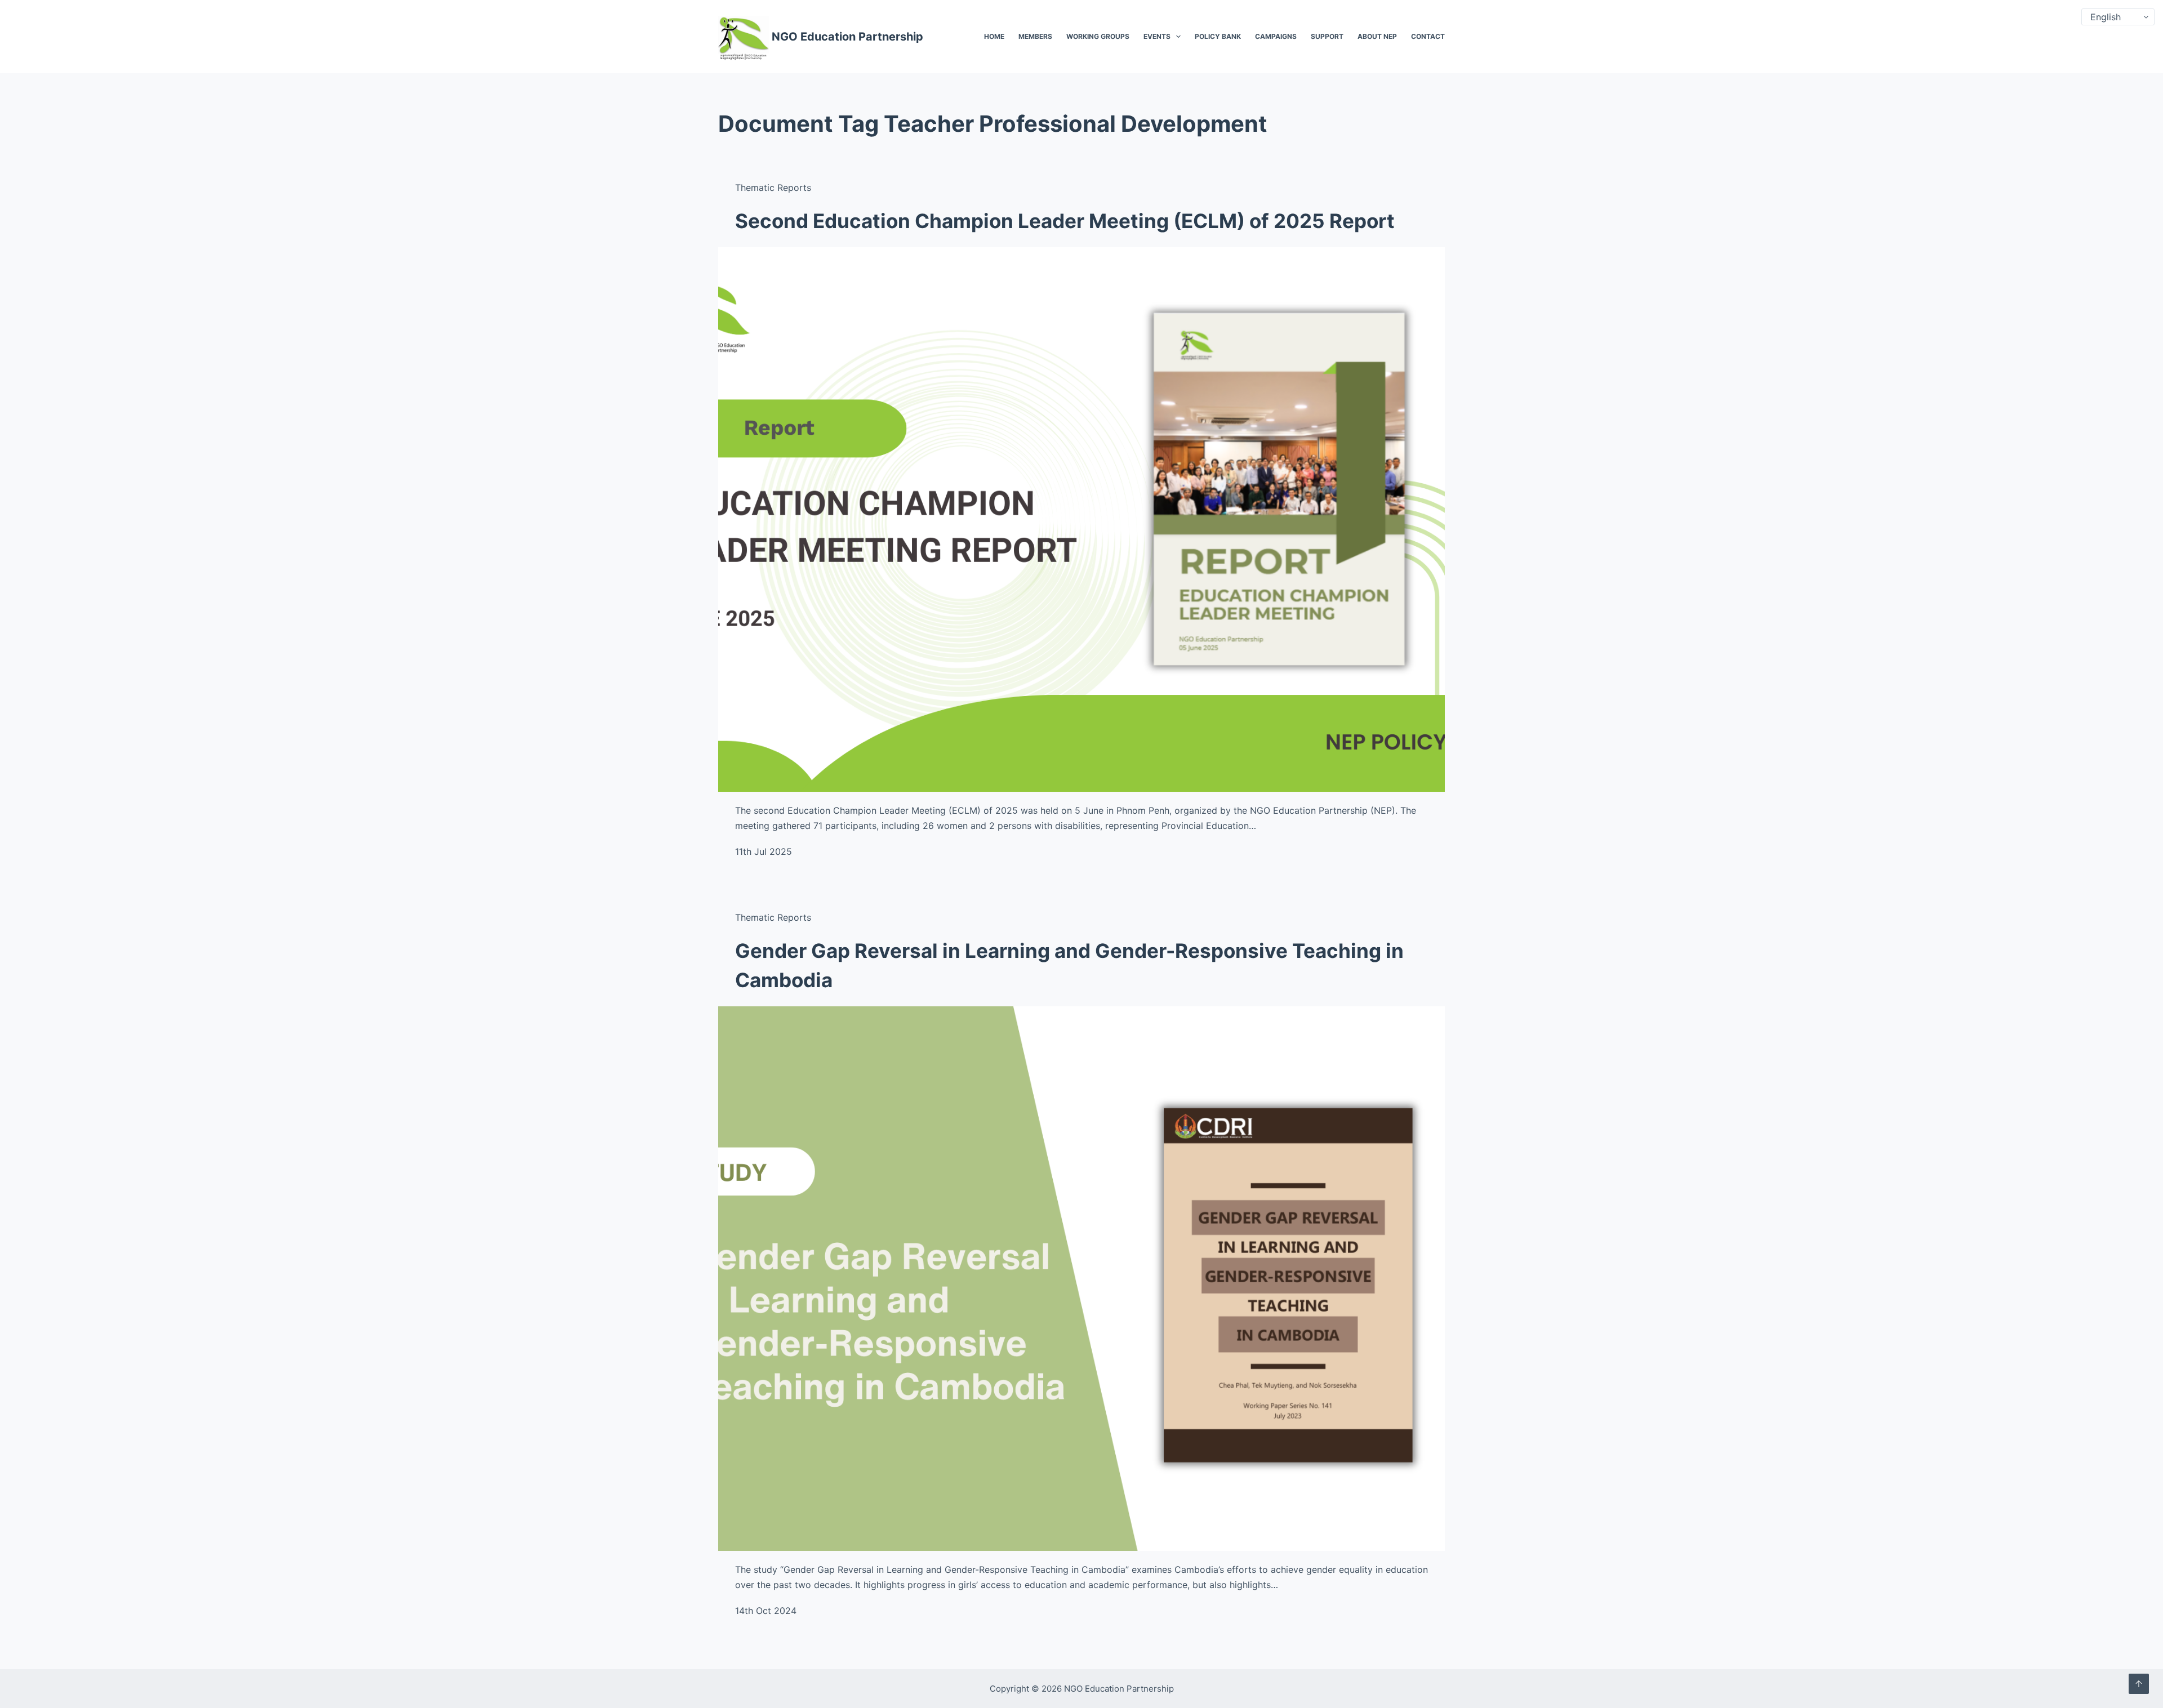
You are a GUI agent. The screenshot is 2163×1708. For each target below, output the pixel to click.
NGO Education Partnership (847, 37)
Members (1035, 36)
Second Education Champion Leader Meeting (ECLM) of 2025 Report (1065, 221)
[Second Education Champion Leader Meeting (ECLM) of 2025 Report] (1081, 520)
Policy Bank (1218, 36)
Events (1157, 36)
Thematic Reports (773, 188)
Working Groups (1098, 36)
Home (994, 36)
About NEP (1377, 36)
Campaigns (1276, 36)
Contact (1428, 36)
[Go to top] (2139, 1684)
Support (1327, 36)
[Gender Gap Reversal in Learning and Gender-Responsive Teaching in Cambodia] (1081, 1279)
